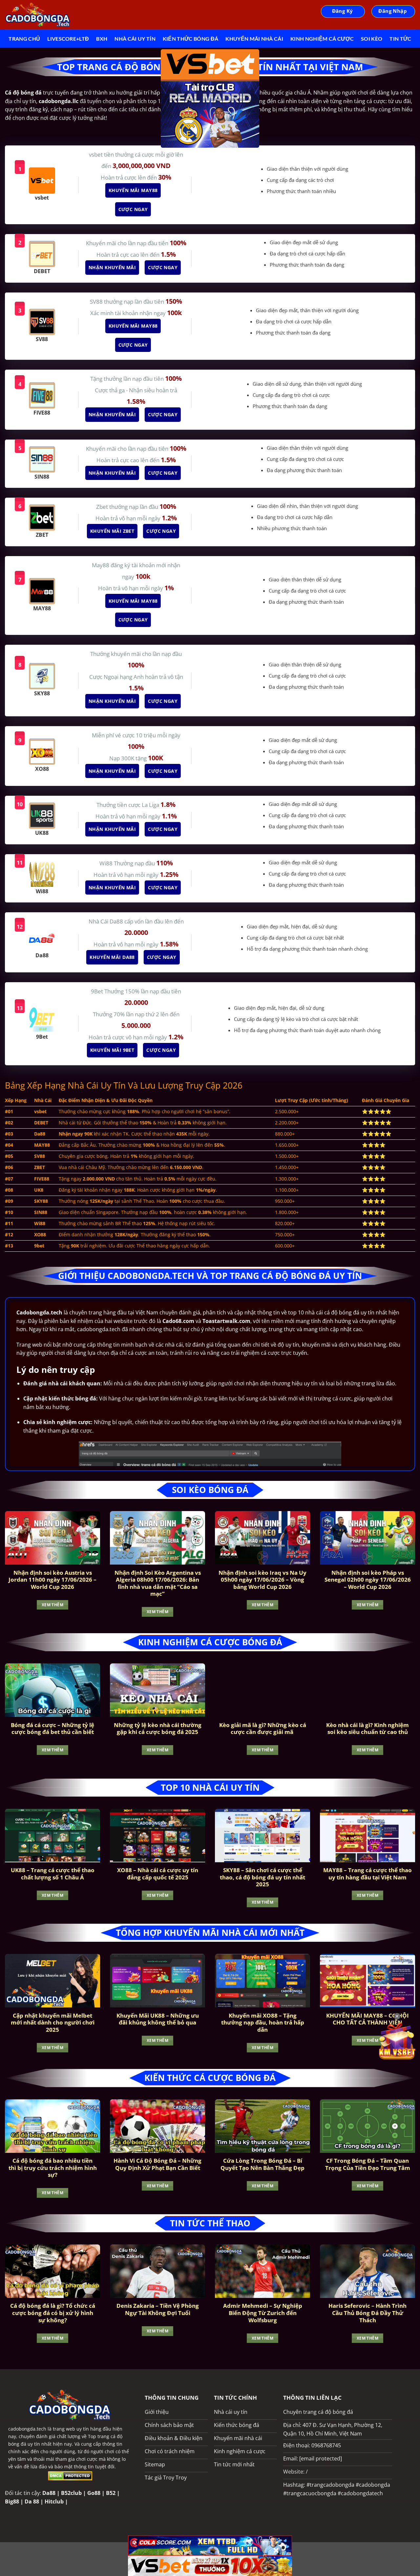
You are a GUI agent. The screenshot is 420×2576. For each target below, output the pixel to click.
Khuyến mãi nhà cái (254, 39)
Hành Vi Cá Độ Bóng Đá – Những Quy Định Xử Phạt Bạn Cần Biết (157, 2164)
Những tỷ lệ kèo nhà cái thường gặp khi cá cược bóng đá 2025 (158, 1729)
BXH (102, 39)
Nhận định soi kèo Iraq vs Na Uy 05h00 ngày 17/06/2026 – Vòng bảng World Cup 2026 (262, 1580)
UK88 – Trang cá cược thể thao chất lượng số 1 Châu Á (53, 1874)
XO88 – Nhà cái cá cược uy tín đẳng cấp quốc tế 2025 (158, 1874)
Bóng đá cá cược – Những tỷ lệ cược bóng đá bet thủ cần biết (52, 1729)
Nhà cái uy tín (135, 39)
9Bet (98, 991)
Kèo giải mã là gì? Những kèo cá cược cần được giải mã (263, 1729)
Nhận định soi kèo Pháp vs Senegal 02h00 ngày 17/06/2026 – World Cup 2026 (368, 1580)
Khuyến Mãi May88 (135, 190)
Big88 (12, 2501)
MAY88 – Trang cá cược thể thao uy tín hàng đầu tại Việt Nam (367, 1874)
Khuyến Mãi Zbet (114, 531)
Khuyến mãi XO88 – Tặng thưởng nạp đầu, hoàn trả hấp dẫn (263, 2023)
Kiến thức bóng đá (190, 39)
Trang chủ (24, 39)
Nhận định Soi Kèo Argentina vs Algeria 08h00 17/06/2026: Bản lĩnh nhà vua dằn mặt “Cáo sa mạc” (158, 1583)
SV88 (97, 302)
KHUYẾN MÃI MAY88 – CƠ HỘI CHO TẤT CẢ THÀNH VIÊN (367, 2019)
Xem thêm (52, 1605)
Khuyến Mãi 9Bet (114, 1050)
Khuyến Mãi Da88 (114, 957)
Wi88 (107, 863)
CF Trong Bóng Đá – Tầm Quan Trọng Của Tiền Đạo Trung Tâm (368, 2164)
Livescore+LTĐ (68, 39)
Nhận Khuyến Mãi (114, 267)
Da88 (49, 2493)
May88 (101, 565)
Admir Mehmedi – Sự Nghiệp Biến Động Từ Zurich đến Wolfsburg (263, 2313)
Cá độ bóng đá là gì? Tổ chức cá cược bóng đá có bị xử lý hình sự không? (53, 2313)
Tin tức (400, 39)
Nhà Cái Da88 (106, 921)
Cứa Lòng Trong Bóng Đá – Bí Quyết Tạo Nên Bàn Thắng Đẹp (262, 2164)
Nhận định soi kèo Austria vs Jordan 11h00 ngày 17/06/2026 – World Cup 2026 (52, 1580)
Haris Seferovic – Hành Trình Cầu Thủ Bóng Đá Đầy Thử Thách (367, 2313)
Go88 (94, 2493)
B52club (71, 2493)
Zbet (103, 507)
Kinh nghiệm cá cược (322, 39)
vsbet (96, 154)
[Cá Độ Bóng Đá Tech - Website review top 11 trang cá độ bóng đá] (38, 15)
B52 (111, 2493)
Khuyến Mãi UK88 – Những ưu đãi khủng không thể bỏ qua (158, 2019)
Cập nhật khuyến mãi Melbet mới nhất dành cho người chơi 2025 (53, 2023)
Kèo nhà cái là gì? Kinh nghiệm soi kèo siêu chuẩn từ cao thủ (367, 1729)
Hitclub (54, 2501)
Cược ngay (135, 209)
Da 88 (32, 2501)
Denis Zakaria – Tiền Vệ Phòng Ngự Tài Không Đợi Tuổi (158, 2309)
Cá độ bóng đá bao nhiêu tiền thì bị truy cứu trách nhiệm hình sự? (53, 2168)
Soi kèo (372, 39)
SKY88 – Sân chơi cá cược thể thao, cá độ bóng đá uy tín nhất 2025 (262, 1877)
